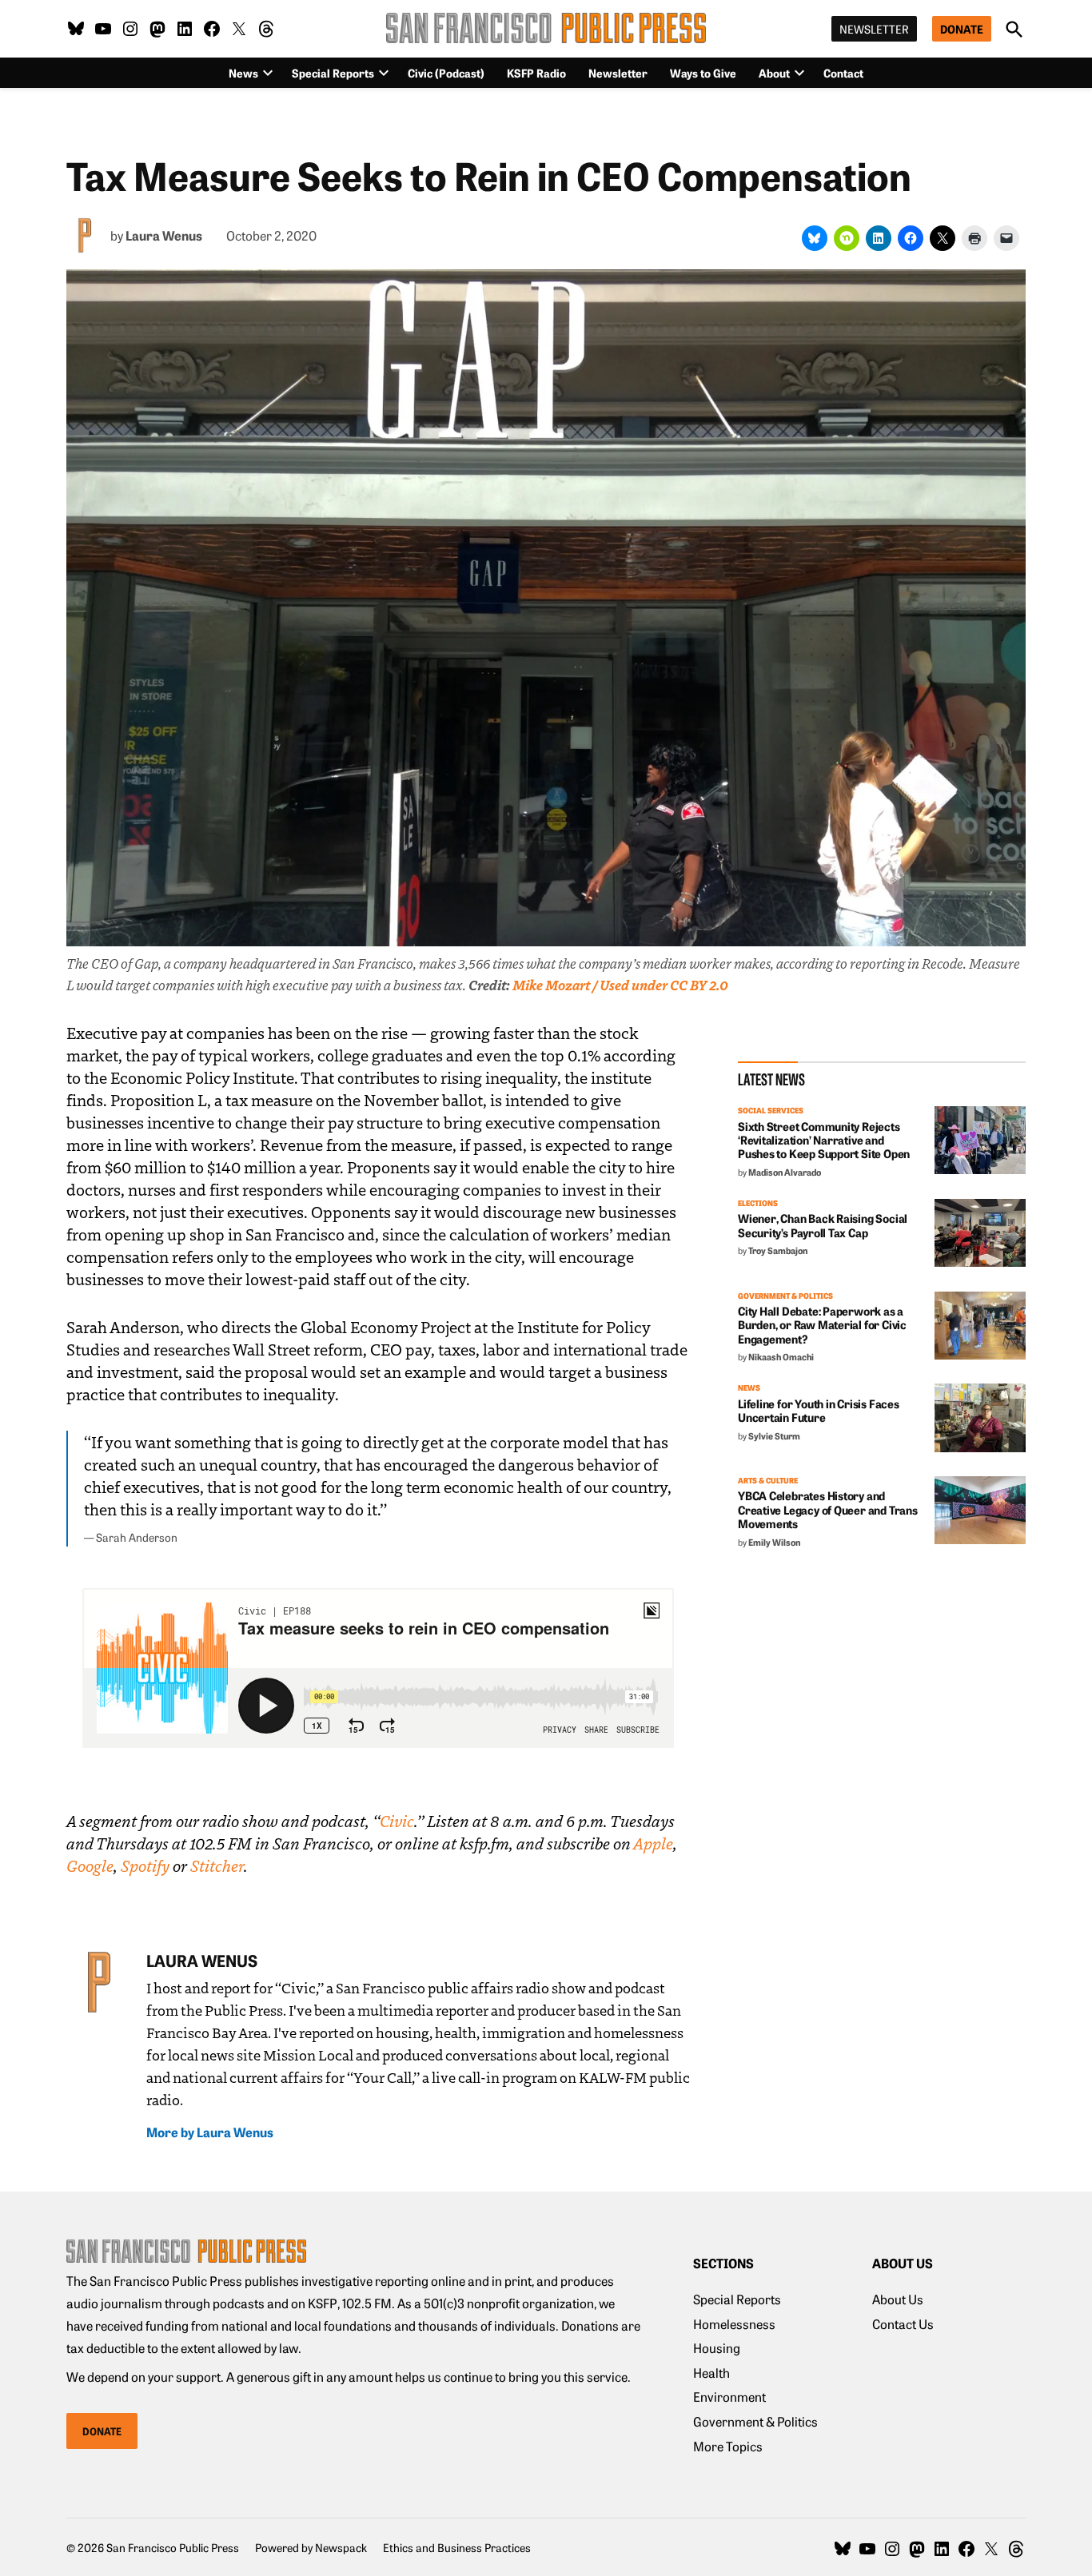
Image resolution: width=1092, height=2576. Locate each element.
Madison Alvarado (785, 1172)
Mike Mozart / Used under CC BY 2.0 (620, 985)
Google (90, 1865)
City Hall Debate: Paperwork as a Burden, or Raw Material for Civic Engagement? (822, 1325)
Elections (758, 1204)
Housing (717, 2347)
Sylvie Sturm (774, 1435)
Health (711, 2372)
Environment (729, 2396)
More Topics (728, 2446)
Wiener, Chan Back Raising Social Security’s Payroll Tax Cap (823, 1225)
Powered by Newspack (311, 2547)
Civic (397, 1821)
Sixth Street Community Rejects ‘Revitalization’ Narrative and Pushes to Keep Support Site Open (824, 1140)
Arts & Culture (768, 1481)
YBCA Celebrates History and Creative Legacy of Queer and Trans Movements (828, 1509)
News (749, 1388)
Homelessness (734, 2323)
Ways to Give (703, 73)
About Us (898, 2299)
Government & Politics (785, 1296)
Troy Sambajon (778, 1250)
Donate (962, 29)
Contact (843, 73)
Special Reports (333, 73)
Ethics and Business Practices (457, 2547)
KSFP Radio (536, 73)
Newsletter (874, 29)
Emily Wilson (774, 1542)
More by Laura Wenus (210, 2132)
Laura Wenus (164, 235)
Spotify (145, 1865)
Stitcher (217, 1865)
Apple (653, 1843)
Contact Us (903, 2323)
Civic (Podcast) (446, 73)
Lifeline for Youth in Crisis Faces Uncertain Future (819, 1410)
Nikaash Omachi (781, 1356)
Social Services (771, 1111)
